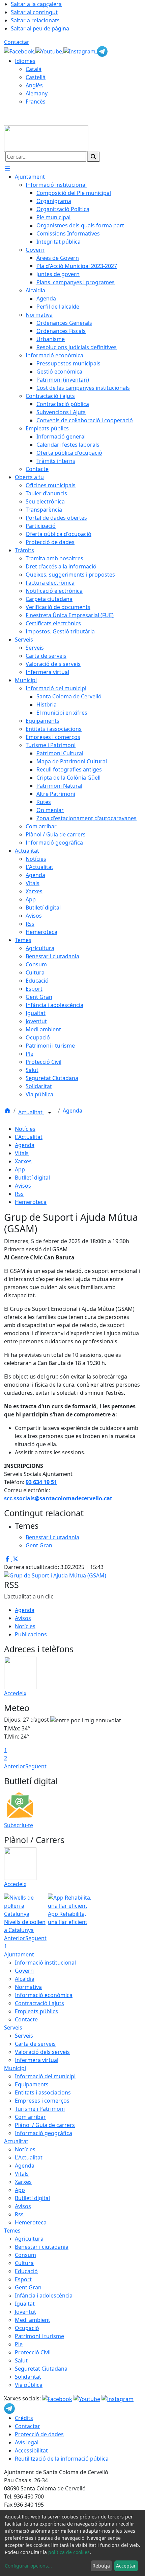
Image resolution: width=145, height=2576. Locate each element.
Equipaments (32, 2084)
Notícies (25, 1129)
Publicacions (31, 1634)
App (20, 1169)
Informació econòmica (44, 1995)
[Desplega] (50, 1113)
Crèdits (24, 2418)
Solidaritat (28, 2377)
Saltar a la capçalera (36, 4)
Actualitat (31, 1112)
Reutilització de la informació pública (62, 2459)
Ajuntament (19, 1954)
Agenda (72, 1111)
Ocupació (27, 2328)
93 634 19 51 (41, 1482)
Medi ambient (33, 2320)
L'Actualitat (29, 1137)
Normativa (28, 1987)
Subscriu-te (19, 1825)
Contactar (17, 42)
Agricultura (29, 2239)
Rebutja (101, 2566)
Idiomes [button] (25, 61)
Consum (25, 2255)
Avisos (23, 1186)
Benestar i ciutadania (42, 2247)
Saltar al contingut (34, 12)
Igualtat (25, 2304)
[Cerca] (93, 157)
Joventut (25, 2312)
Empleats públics (36, 2011)
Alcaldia (25, 1979)
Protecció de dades (39, 2434)
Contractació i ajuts (39, 2003)
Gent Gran (28, 2287)
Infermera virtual (37, 2060)
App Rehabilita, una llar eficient (68, 1918)
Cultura (24, 2263)
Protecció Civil (33, 2352)
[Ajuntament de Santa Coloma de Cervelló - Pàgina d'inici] (46, 138)
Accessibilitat (31, 2450)
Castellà (36, 77)
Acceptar (126, 2566)
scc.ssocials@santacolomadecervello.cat (58, 1498)
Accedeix (15, 1693)
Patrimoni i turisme (39, 2336)
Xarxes (23, 1161)
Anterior (15, 1766)
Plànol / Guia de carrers (45, 2125)
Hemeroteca (31, 1202)
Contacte (26, 2019)
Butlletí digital (32, 1178)
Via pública (29, 2385)
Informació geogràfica (43, 2133)
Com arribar (30, 2117)
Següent (36, 1766)
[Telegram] (102, 51)
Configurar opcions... (28, 2566)
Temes (12, 2231)
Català (34, 69)
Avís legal (27, 2442)
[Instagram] (80, 51)
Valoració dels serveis (42, 2052)
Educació (26, 2271)
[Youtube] (49, 51)
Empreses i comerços (42, 2101)
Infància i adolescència (44, 2295)
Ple (19, 2344)
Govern (24, 1971)
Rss (19, 1194)
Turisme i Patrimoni (40, 2109)
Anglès (34, 85)
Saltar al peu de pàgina (40, 28)
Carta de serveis (35, 2044)
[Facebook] (20, 51)
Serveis (13, 2028)
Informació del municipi (45, 2076)
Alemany (37, 93)
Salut (21, 2360)
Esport (23, 2279)
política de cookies (69, 2552)
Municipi (15, 2068)
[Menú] (7, 169)
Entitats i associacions (43, 2092)
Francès (36, 102)
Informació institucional (45, 1963)
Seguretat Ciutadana (41, 2369)
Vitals (22, 1153)
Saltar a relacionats (35, 20)
